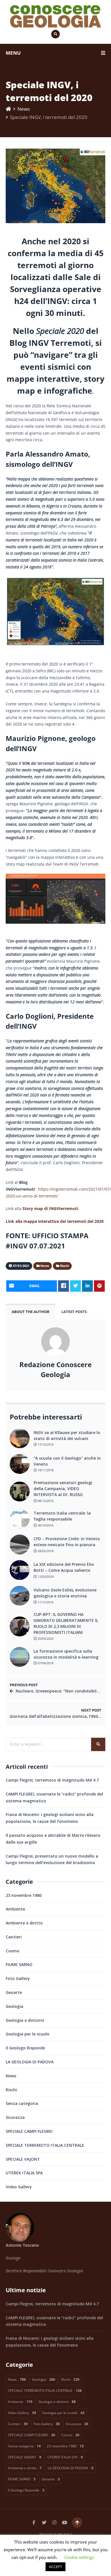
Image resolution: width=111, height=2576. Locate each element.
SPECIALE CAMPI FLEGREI (29, 2131)
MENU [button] (13, 53)
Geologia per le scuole (27, 2034)
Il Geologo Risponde (25, 2048)
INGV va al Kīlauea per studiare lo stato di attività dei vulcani (67, 1435)
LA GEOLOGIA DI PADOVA (30, 2062)
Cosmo (13, 1951)
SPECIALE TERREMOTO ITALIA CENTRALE (45, 2145)
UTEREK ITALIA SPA (24, 2173)
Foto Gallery (18, 1978)
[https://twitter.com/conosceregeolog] (44, 2522)
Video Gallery (19, 2187)
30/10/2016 (45, 1525)
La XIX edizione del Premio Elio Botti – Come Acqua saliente (64, 1567)
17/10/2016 (45, 1444)
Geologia (15, 2006)
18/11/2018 (45, 1470)
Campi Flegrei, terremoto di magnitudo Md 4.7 (52, 1780)
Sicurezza (15, 2117)
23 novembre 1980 (24, 1895)
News (24, 109)
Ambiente (15, 1909)
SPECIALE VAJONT (23, 2159)
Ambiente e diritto (24, 1923)
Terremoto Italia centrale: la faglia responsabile (62, 1516)
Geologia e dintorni (25, 2020)
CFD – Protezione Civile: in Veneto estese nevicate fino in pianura (67, 1542)
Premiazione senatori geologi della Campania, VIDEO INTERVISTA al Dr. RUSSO (63, 1489)
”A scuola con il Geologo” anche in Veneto (67, 1461)
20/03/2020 (45, 1639)
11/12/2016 (45, 1602)
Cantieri (14, 1937)
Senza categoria (22, 2103)
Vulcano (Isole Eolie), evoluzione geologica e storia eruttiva (65, 1593)
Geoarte (14, 1992)
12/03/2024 (45, 1576)
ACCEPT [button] (55, 2567)
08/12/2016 (45, 1501)
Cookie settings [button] (79, 2557)
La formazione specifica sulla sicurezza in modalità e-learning (66, 1654)
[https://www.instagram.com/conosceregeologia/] (54, 2522)
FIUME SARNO (19, 1964)
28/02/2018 (45, 1551)
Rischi (11, 2090)
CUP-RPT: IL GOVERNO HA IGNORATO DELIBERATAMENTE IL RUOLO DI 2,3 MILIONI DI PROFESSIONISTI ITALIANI (66, 1623)
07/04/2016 (45, 1663)
